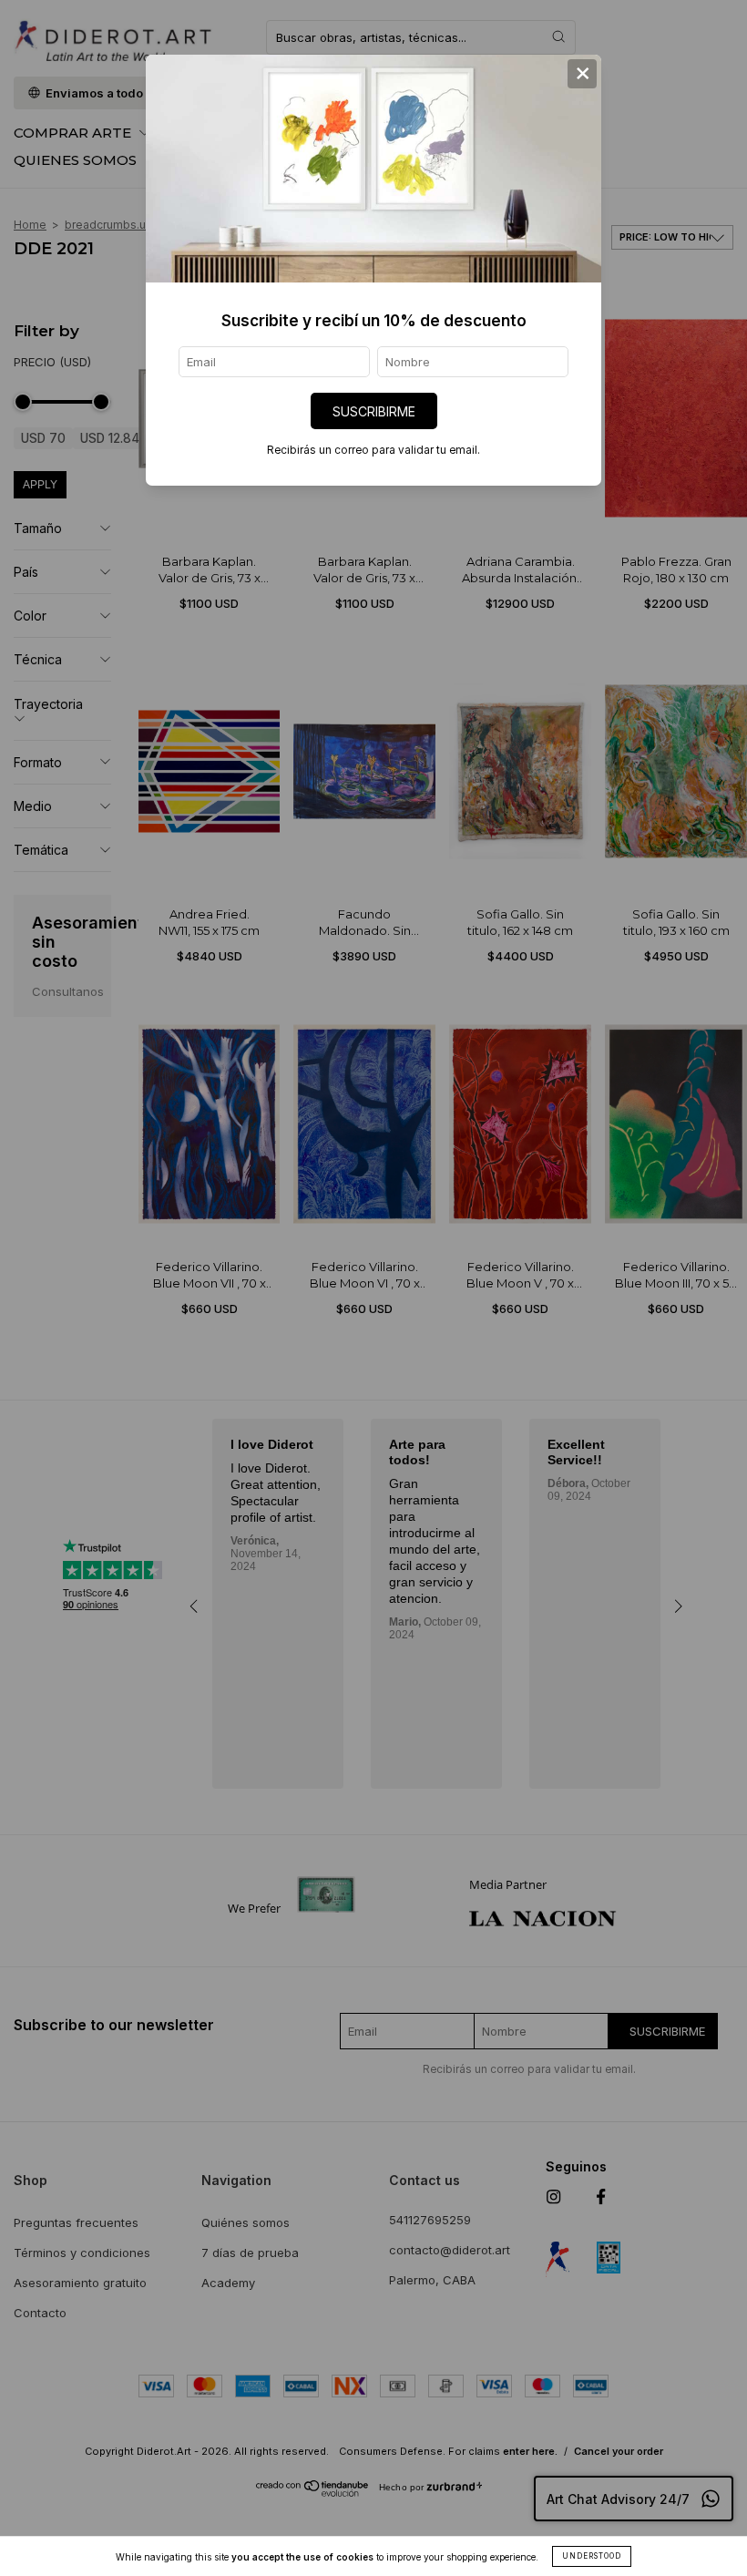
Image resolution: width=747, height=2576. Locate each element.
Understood (592, 2556)
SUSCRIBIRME (374, 411)
